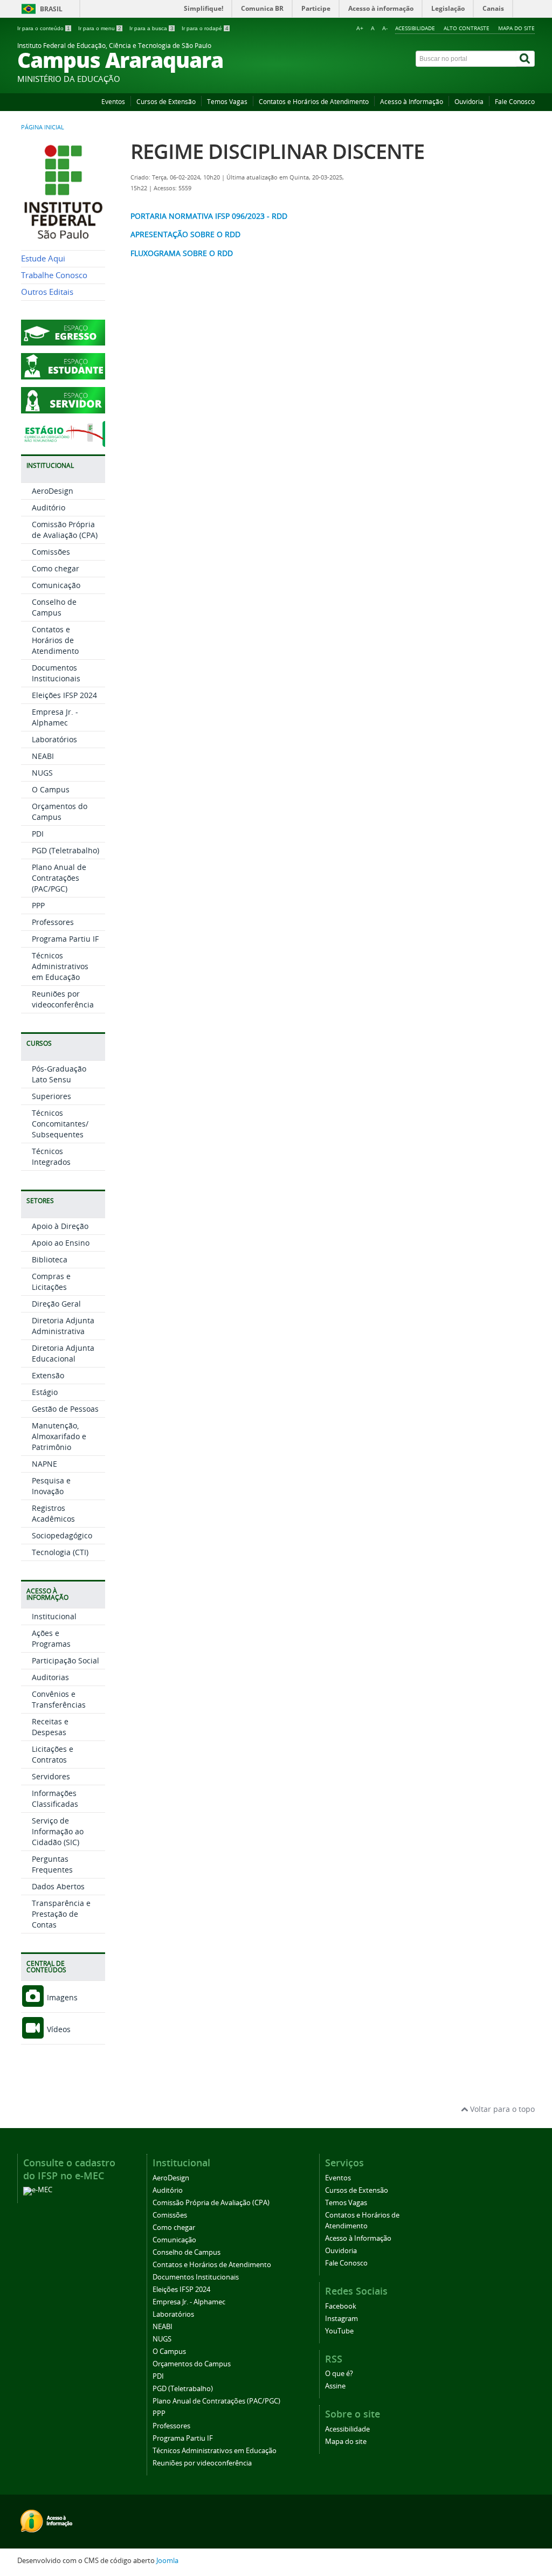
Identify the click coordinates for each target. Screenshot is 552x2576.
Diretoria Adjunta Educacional (63, 1353)
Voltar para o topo (501, 2109)
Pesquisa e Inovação (51, 1486)
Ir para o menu (100, 28)
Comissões (51, 552)
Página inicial (43, 127)
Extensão (48, 1375)
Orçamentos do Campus (60, 812)
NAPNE (44, 1464)
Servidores (51, 1776)
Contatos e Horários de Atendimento (314, 102)
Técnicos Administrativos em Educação (60, 966)
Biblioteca (50, 1259)
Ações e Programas (51, 1638)
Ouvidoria (469, 102)
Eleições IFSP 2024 (64, 695)
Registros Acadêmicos (53, 1513)
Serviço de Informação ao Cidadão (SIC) (58, 1831)
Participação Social (65, 1660)
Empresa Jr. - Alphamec (55, 717)
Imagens (61, 1997)
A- (385, 28)
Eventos (113, 102)
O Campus (51, 789)
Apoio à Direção (60, 1226)
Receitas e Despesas (50, 1727)
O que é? (339, 2374)
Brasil (51, 9)
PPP (38, 905)
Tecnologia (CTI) (60, 1552)
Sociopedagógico (62, 1535)
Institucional (54, 1616)
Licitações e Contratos (53, 1754)
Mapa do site (516, 28)
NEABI (43, 756)
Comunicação (56, 585)
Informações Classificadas (55, 1798)
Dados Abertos (58, 1886)
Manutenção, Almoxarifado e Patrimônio (59, 1436)
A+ (360, 28)
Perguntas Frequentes (52, 1864)
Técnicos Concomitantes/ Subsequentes (60, 1124)
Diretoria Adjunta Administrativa (63, 1326)
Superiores (51, 1096)
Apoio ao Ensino (61, 1243)
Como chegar (56, 568)
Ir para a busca (151, 28)
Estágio (45, 1392)
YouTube (339, 2331)
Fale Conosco (515, 102)
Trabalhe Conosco (54, 275)
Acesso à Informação (412, 102)
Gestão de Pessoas (65, 1409)
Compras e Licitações (51, 1282)
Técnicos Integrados (51, 1156)
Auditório (49, 507)
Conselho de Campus (54, 607)
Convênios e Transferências (59, 1699)
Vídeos (58, 2029)
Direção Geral (56, 1304)
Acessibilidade (415, 28)
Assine (335, 2386)
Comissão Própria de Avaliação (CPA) (65, 530)
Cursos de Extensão (166, 102)
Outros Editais (47, 292)
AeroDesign (53, 491)
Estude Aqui (43, 258)
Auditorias (50, 1677)
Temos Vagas (227, 102)
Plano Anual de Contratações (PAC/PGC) (59, 878)
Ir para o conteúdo (44, 28)
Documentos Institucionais (56, 673)
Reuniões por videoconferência (63, 999)
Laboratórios (54, 739)
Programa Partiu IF (65, 939)
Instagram (341, 2319)
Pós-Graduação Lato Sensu (59, 1074)
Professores (53, 922)
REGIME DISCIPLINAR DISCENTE (277, 151)
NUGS (42, 773)
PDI (38, 834)
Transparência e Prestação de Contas (61, 1914)
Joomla (167, 2561)
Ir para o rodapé (205, 28)
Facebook (341, 2306)
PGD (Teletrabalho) (65, 850)
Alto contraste (467, 28)
